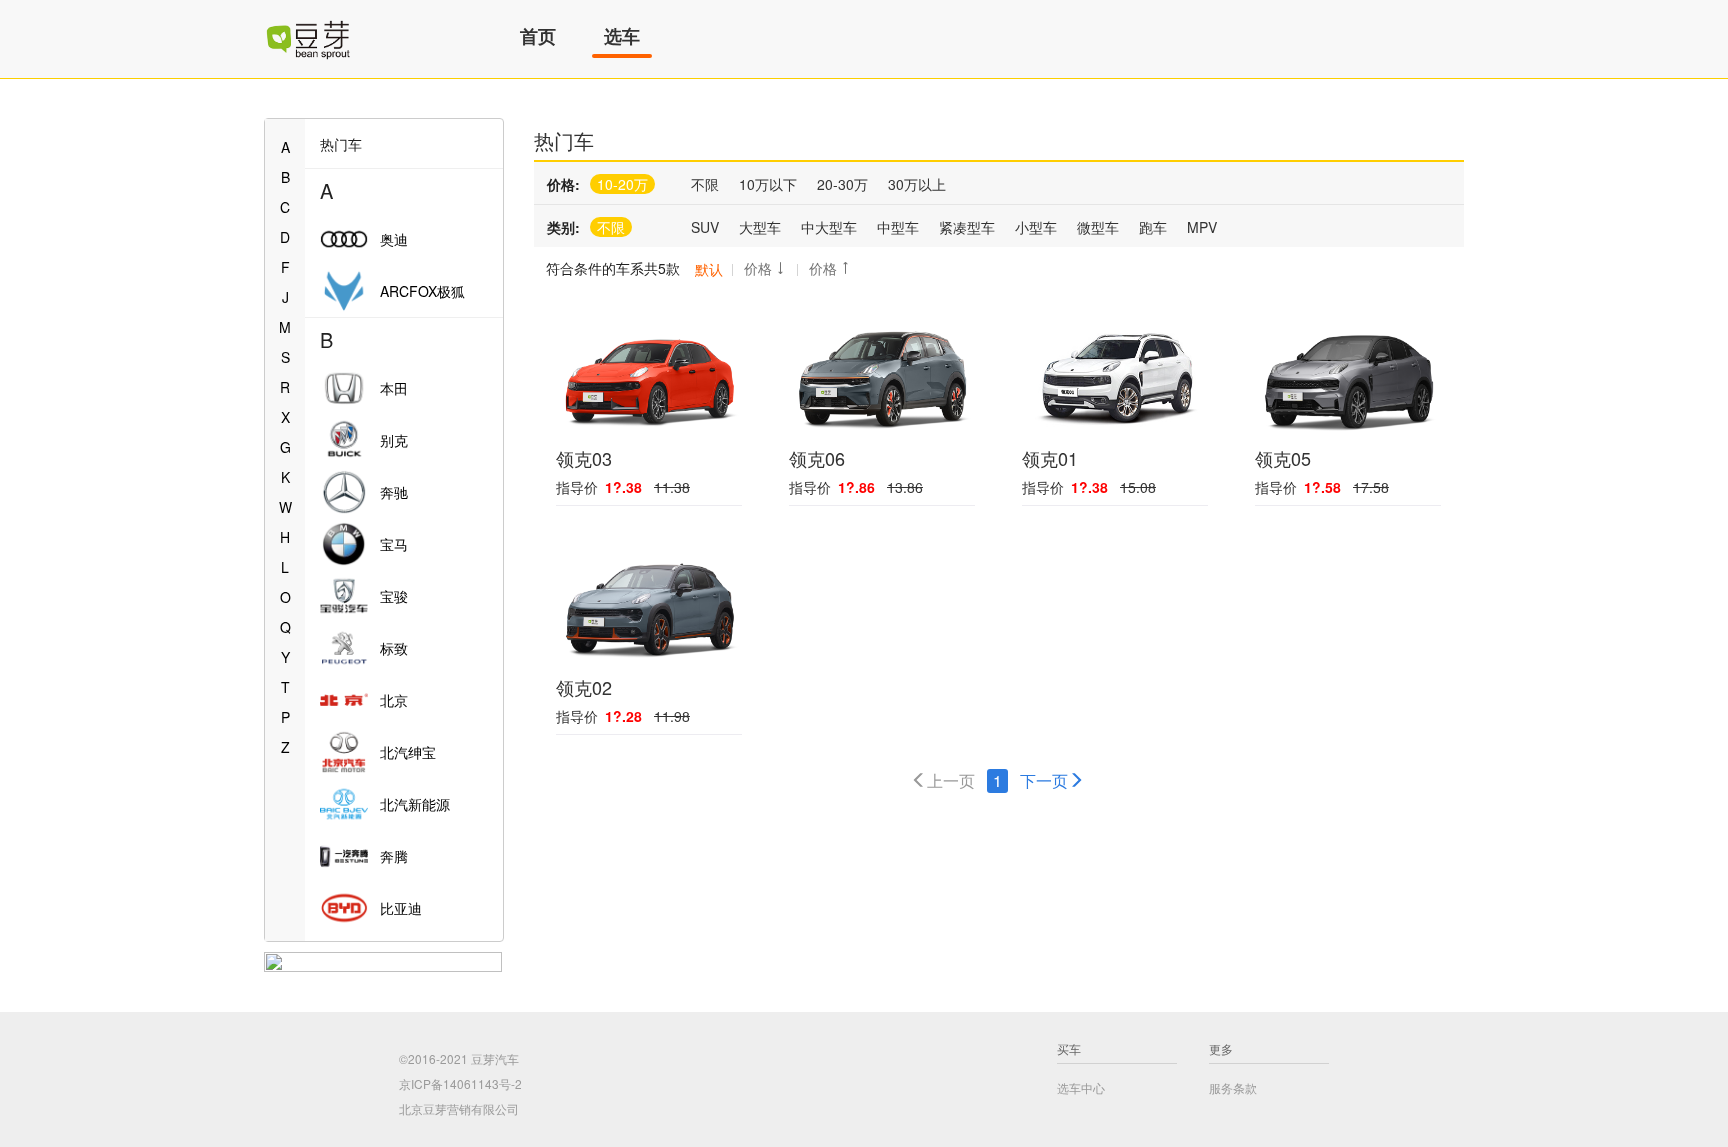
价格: (563, 184)
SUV (705, 227)
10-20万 (622, 184)
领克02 (584, 687)
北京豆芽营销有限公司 (459, 1108)
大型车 (760, 227)
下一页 (1044, 780)
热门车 (564, 140)
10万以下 (768, 184)
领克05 (1283, 458)
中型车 (898, 227)
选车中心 (1081, 1087)
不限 (705, 184)
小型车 (1036, 227)
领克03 (584, 458)
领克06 (817, 458)
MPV (1202, 227)
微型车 (1098, 227)
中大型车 (829, 227)
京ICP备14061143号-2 (460, 1083)
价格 (758, 268)
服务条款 (1233, 1087)
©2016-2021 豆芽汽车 (459, 1058)
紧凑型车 (967, 227)
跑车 (1153, 227)
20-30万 (842, 184)
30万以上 (917, 184)
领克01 (1050, 458)
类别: (563, 227)
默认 (709, 269)
